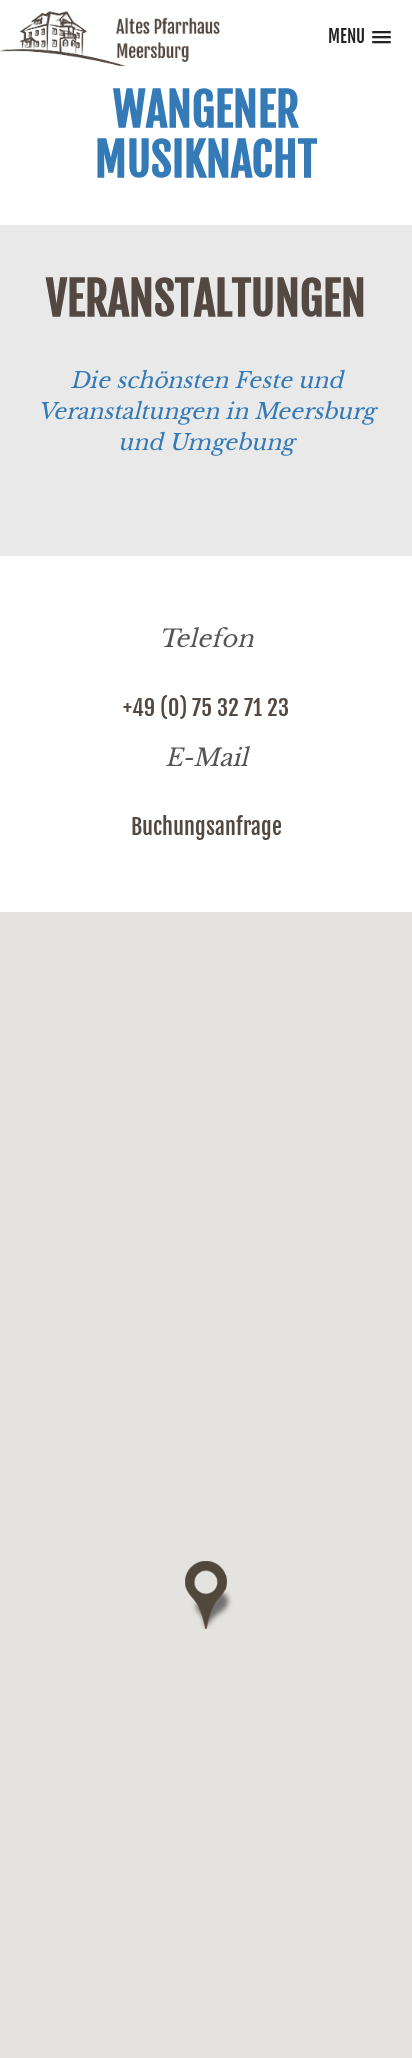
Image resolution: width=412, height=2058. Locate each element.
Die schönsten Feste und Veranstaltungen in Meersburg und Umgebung (206, 412)
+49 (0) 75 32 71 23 (206, 707)
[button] (205, 1594)
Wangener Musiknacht (206, 135)
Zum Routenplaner (206, 1184)
